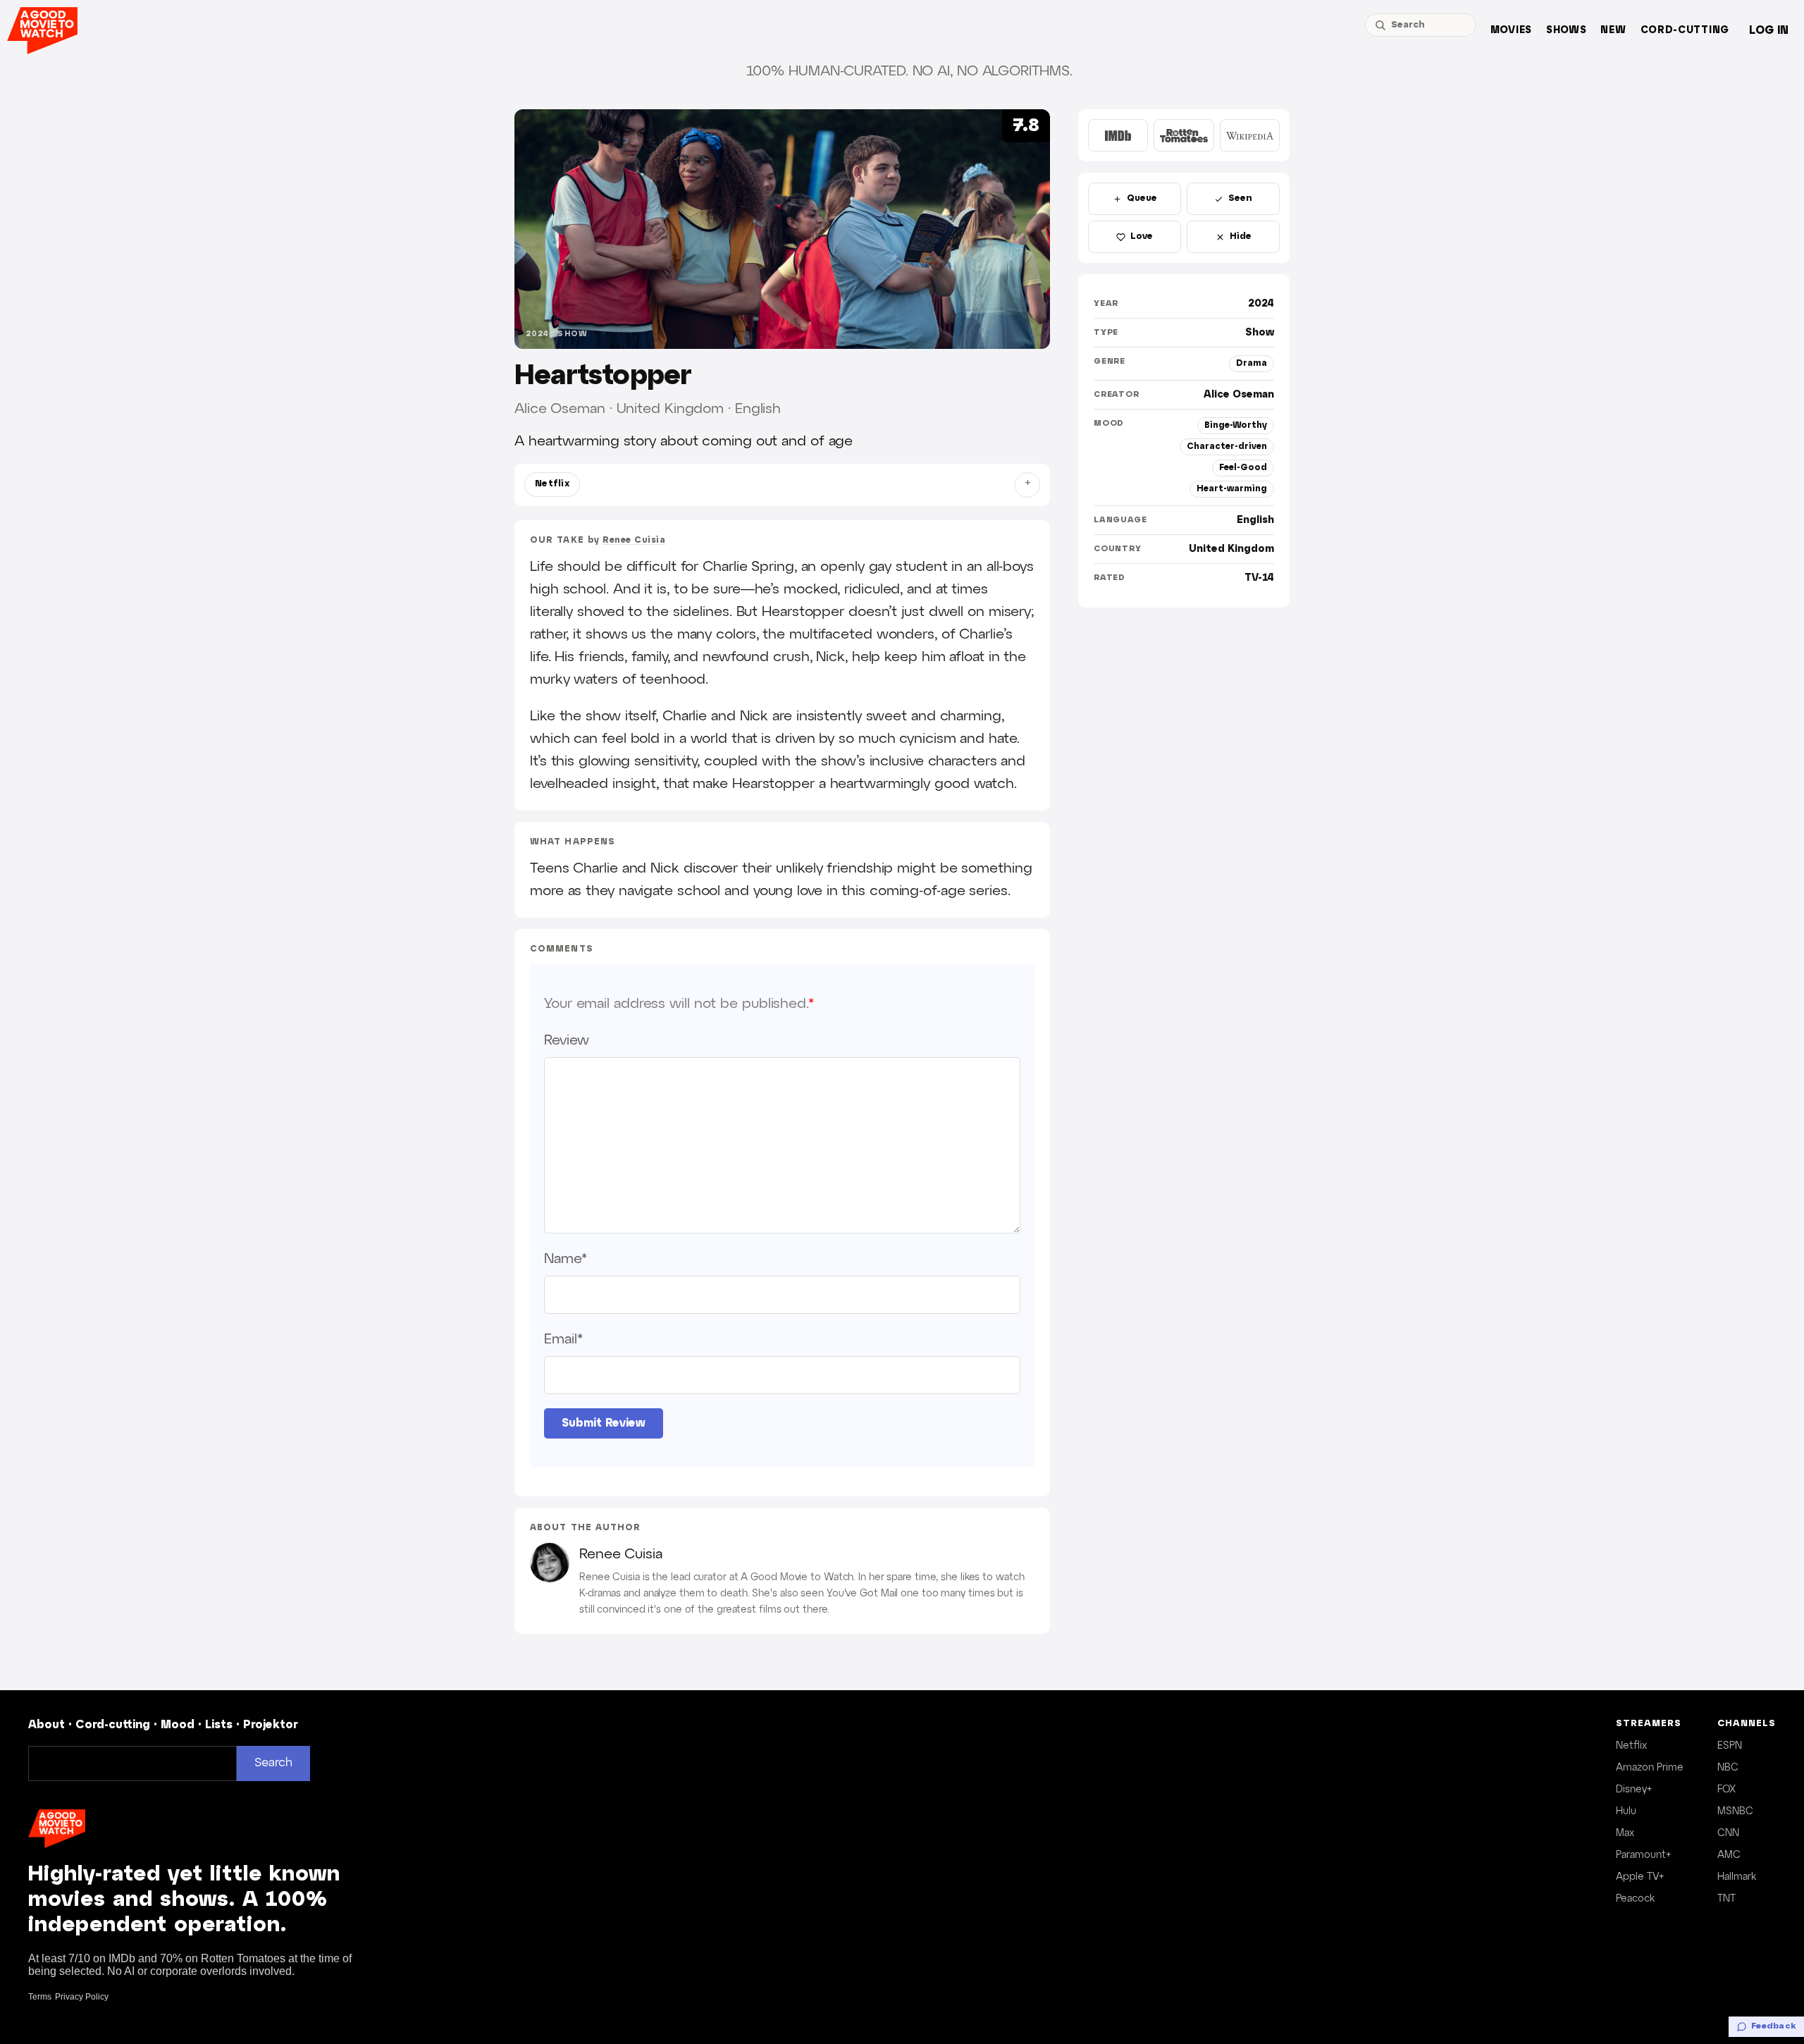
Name (566, 1259)
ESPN (1730, 1746)
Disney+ (1634, 1790)
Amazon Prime (1650, 1768)
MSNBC (1735, 1811)
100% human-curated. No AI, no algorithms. (909, 71)
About (47, 1725)
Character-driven (1227, 447)
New (1613, 31)
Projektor (271, 1725)
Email (563, 1339)
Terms (40, 1997)
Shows (1567, 31)
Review (566, 1040)
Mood (178, 1725)
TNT (1726, 1899)
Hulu (1626, 1811)
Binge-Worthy (1236, 425)
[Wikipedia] (1250, 135)
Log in (1769, 31)
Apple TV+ (1640, 1877)
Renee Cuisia (634, 540)
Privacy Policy (82, 1997)
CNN (1728, 1833)
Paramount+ (1643, 1855)
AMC (1729, 1855)
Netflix (552, 484)
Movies (1511, 31)
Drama (1252, 363)
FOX (1726, 1790)
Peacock (1635, 1899)
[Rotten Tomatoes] (1184, 135)
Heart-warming (1232, 489)
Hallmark (1737, 1877)
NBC (1728, 1768)
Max (1625, 1833)
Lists (219, 1725)
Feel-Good (1243, 468)
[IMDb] (1118, 135)
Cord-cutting (1685, 31)
